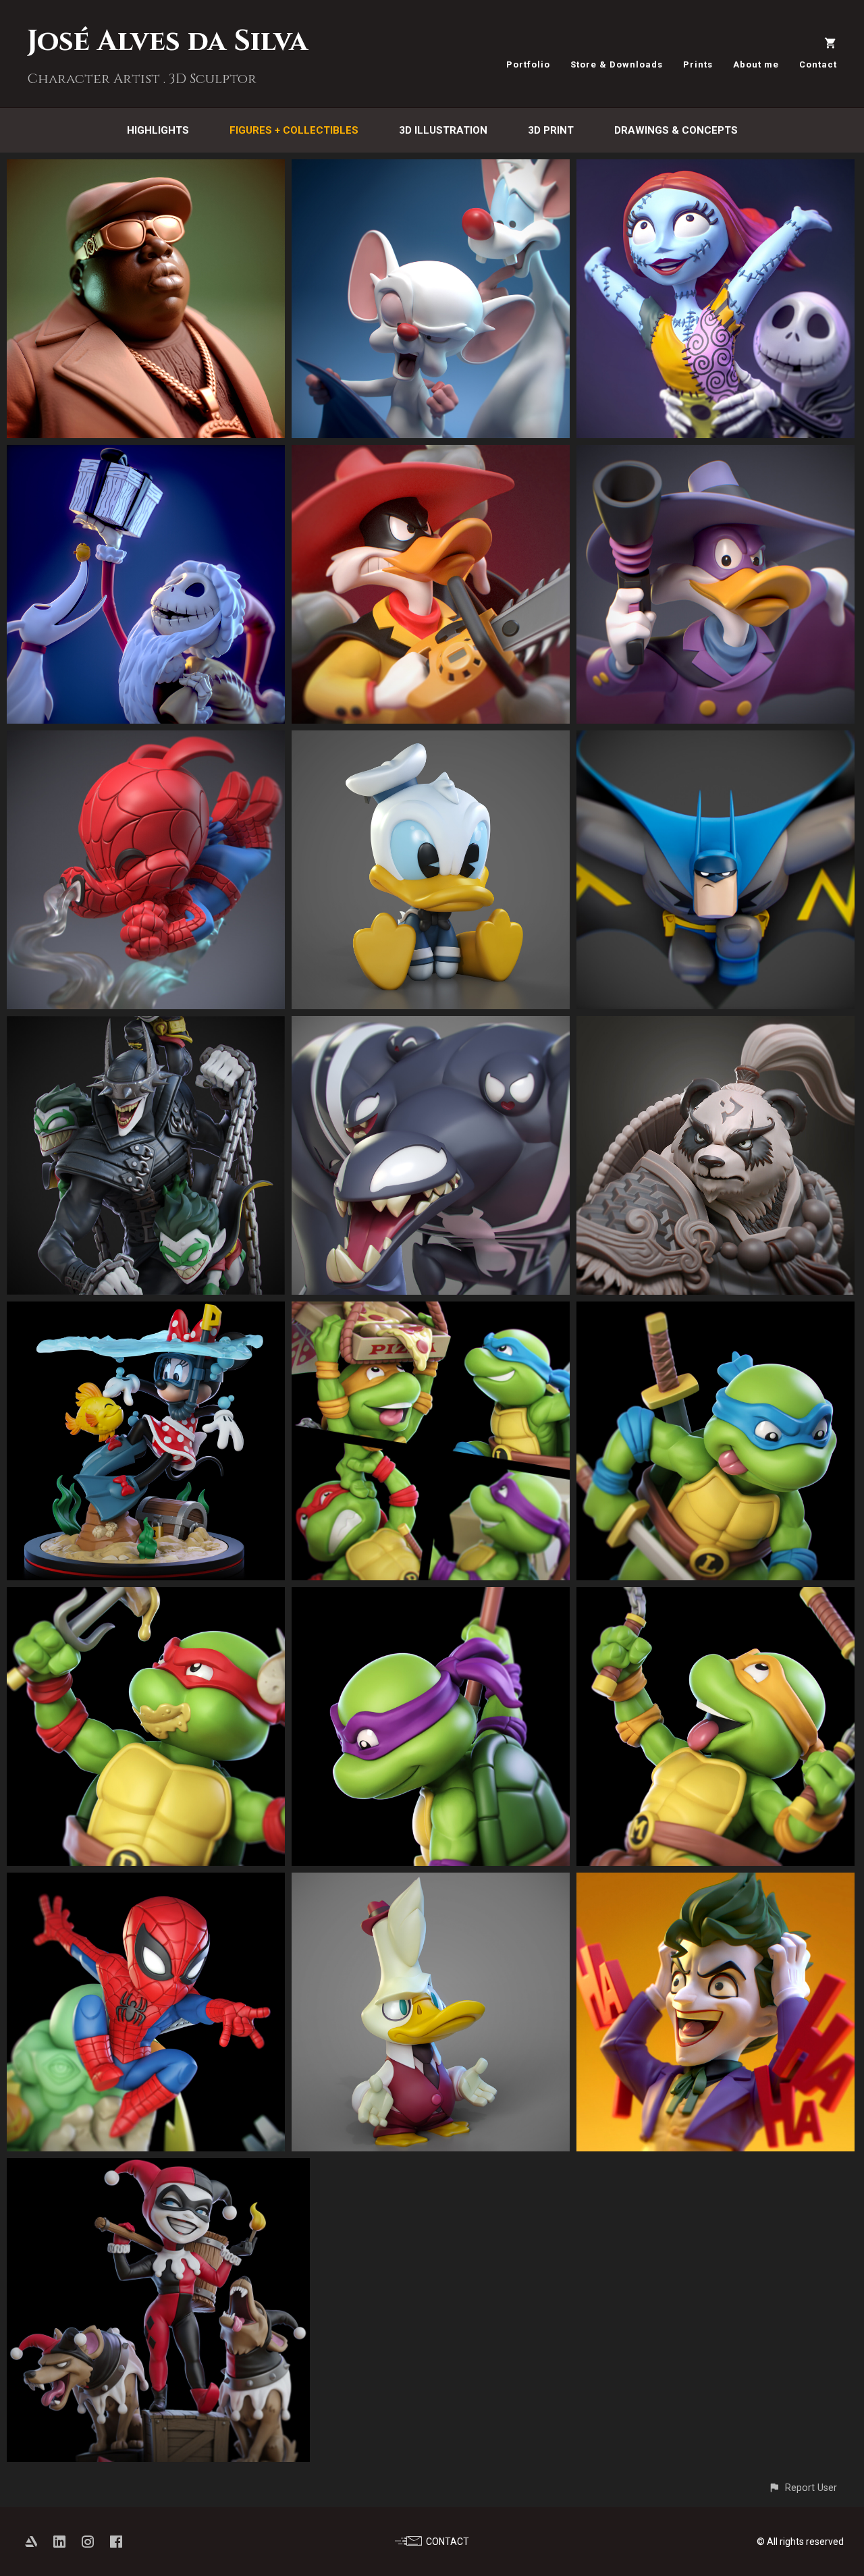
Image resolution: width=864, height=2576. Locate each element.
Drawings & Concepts (676, 130)
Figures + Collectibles (294, 130)
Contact (818, 64)
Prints (698, 64)
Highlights (158, 130)
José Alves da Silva (167, 42)
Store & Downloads (617, 64)
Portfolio (528, 64)
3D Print (551, 130)
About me (756, 64)
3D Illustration (443, 130)
